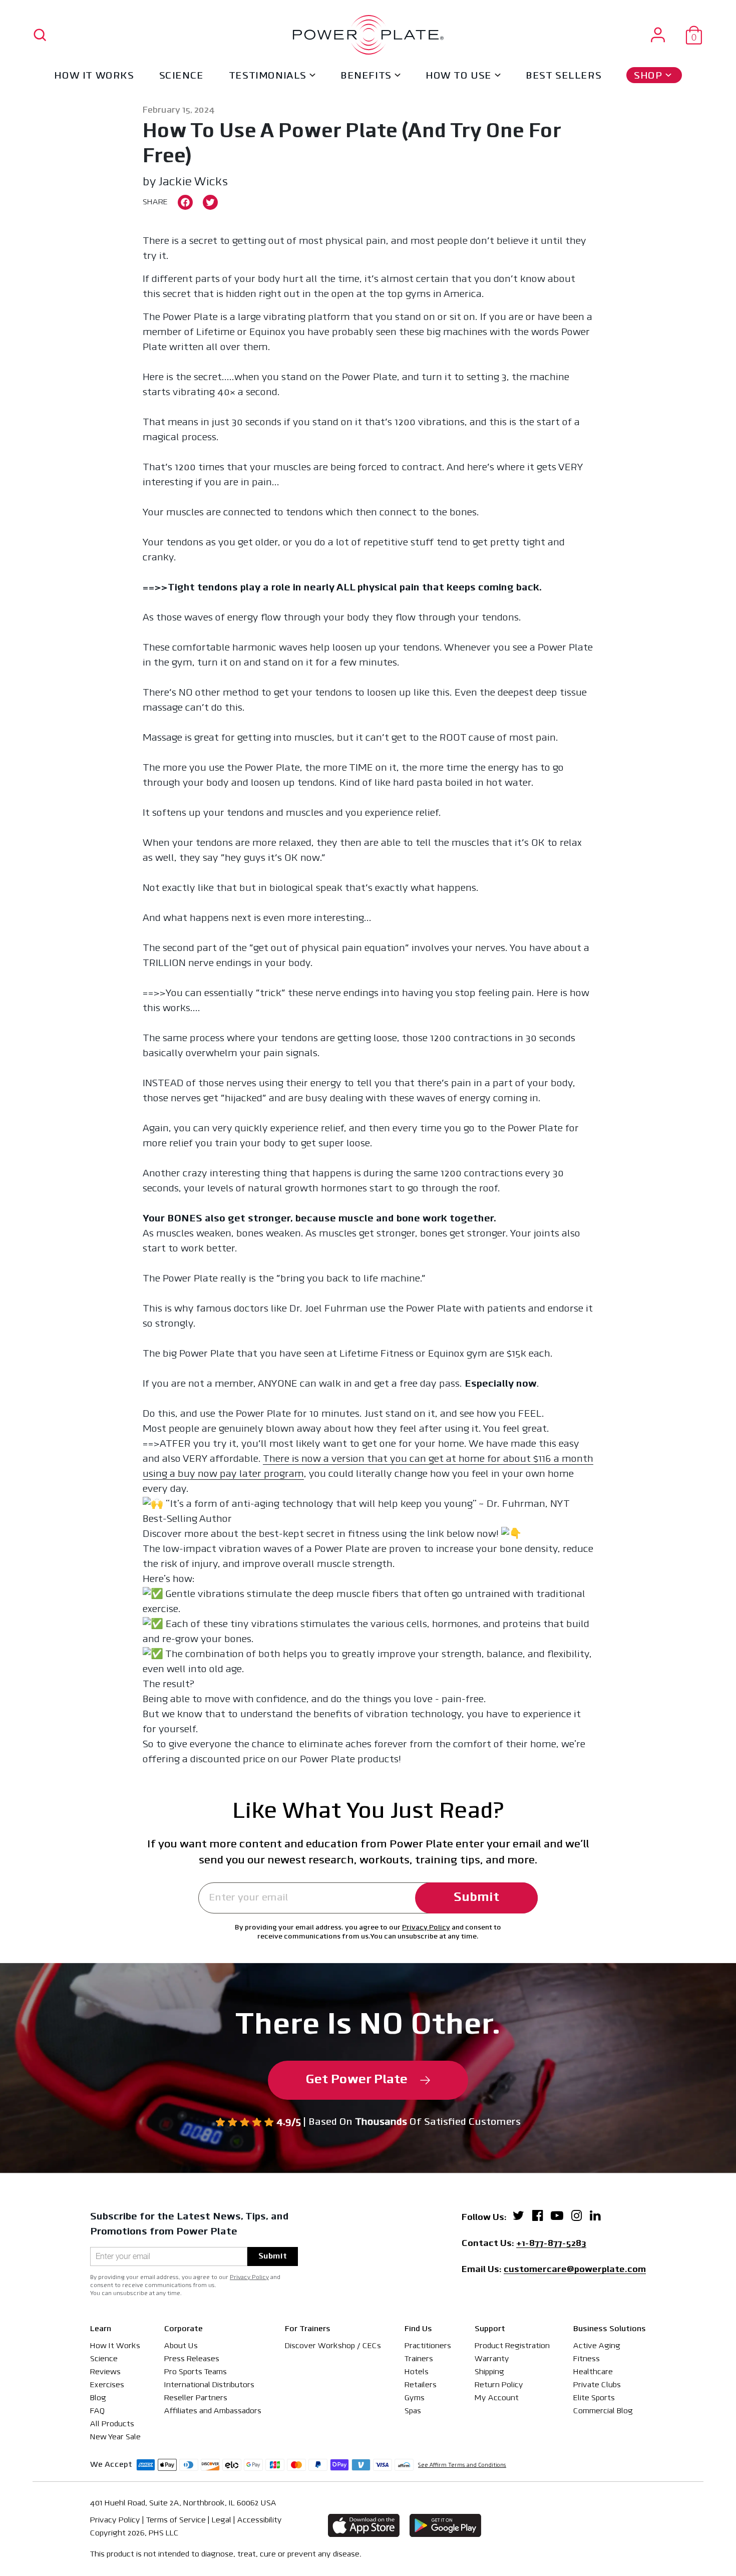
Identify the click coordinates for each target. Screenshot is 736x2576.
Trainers (419, 2359)
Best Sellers (564, 76)
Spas (413, 2411)
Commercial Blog (603, 2411)
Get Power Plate (357, 2080)
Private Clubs (597, 2385)
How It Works (94, 76)
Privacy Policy (426, 1928)
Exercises (107, 2385)
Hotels (417, 2372)
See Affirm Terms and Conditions (462, 2466)
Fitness (587, 2359)
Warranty (492, 2359)
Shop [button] (648, 76)
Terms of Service (176, 2520)
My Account (497, 2398)
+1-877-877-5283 (551, 2244)
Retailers (421, 2385)
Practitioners (428, 2346)
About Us (181, 2346)
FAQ (97, 2411)
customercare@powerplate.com (575, 2271)
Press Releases (192, 2359)
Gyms (415, 2398)
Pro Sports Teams (196, 2372)
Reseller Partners (196, 2398)
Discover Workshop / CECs (333, 2346)
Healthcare (593, 2372)
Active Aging (597, 2346)
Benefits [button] (366, 76)
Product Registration (512, 2346)
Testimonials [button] (268, 76)
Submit (476, 1898)
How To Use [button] (459, 76)
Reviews (105, 2372)
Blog (98, 2398)
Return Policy (499, 2385)
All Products (112, 2424)
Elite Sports (594, 2398)
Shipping (489, 2372)
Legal (222, 2520)
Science (181, 76)
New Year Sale (115, 2437)
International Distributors (209, 2385)
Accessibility (260, 2520)
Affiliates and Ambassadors (213, 2411)
